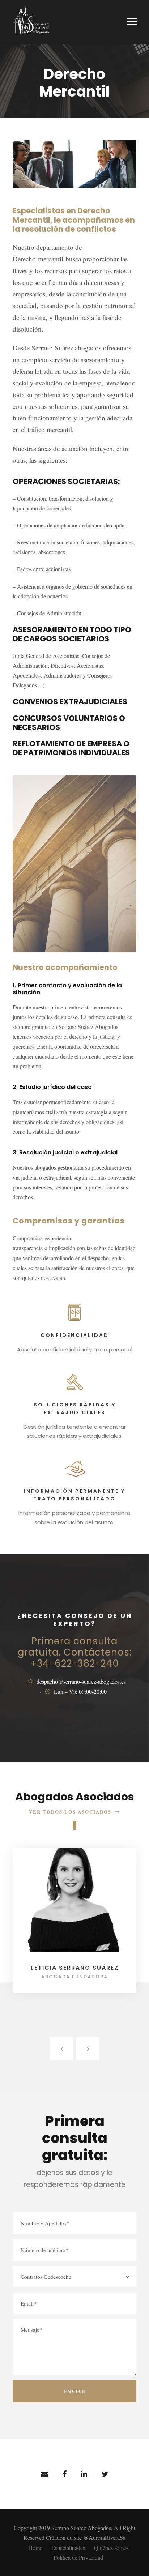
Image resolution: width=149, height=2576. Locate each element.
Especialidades (68, 2548)
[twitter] (105, 2474)
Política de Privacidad (78, 2557)
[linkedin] (84, 2474)
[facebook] (65, 2474)
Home (35, 2548)
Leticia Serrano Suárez (75, 1968)
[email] (44, 2474)
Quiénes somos (111, 2548)
